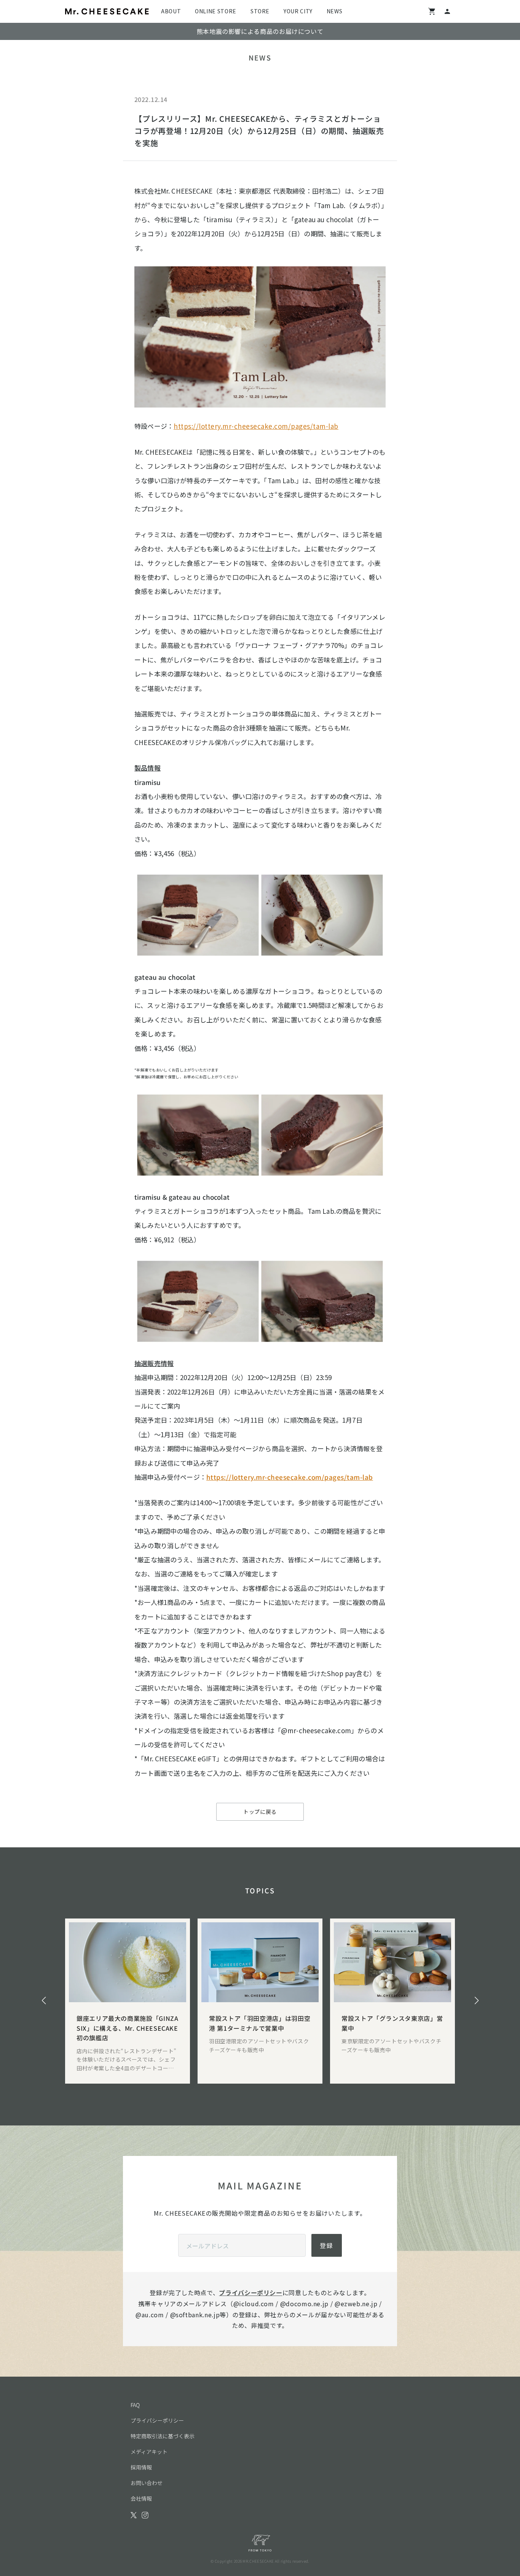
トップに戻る (260, 1812)
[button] (44, 2001)
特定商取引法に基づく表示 (163, 2436)
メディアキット (149, 2452)
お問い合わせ (147, 2483)
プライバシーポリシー (250, 2293)
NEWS (335, 11)
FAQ (135, 2405)
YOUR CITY (298, 11)
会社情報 (141, 2498)
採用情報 (141, 2467)
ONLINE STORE (216, 11)
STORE (260, 11)
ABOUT (171, 11)
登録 (327, 2245)
